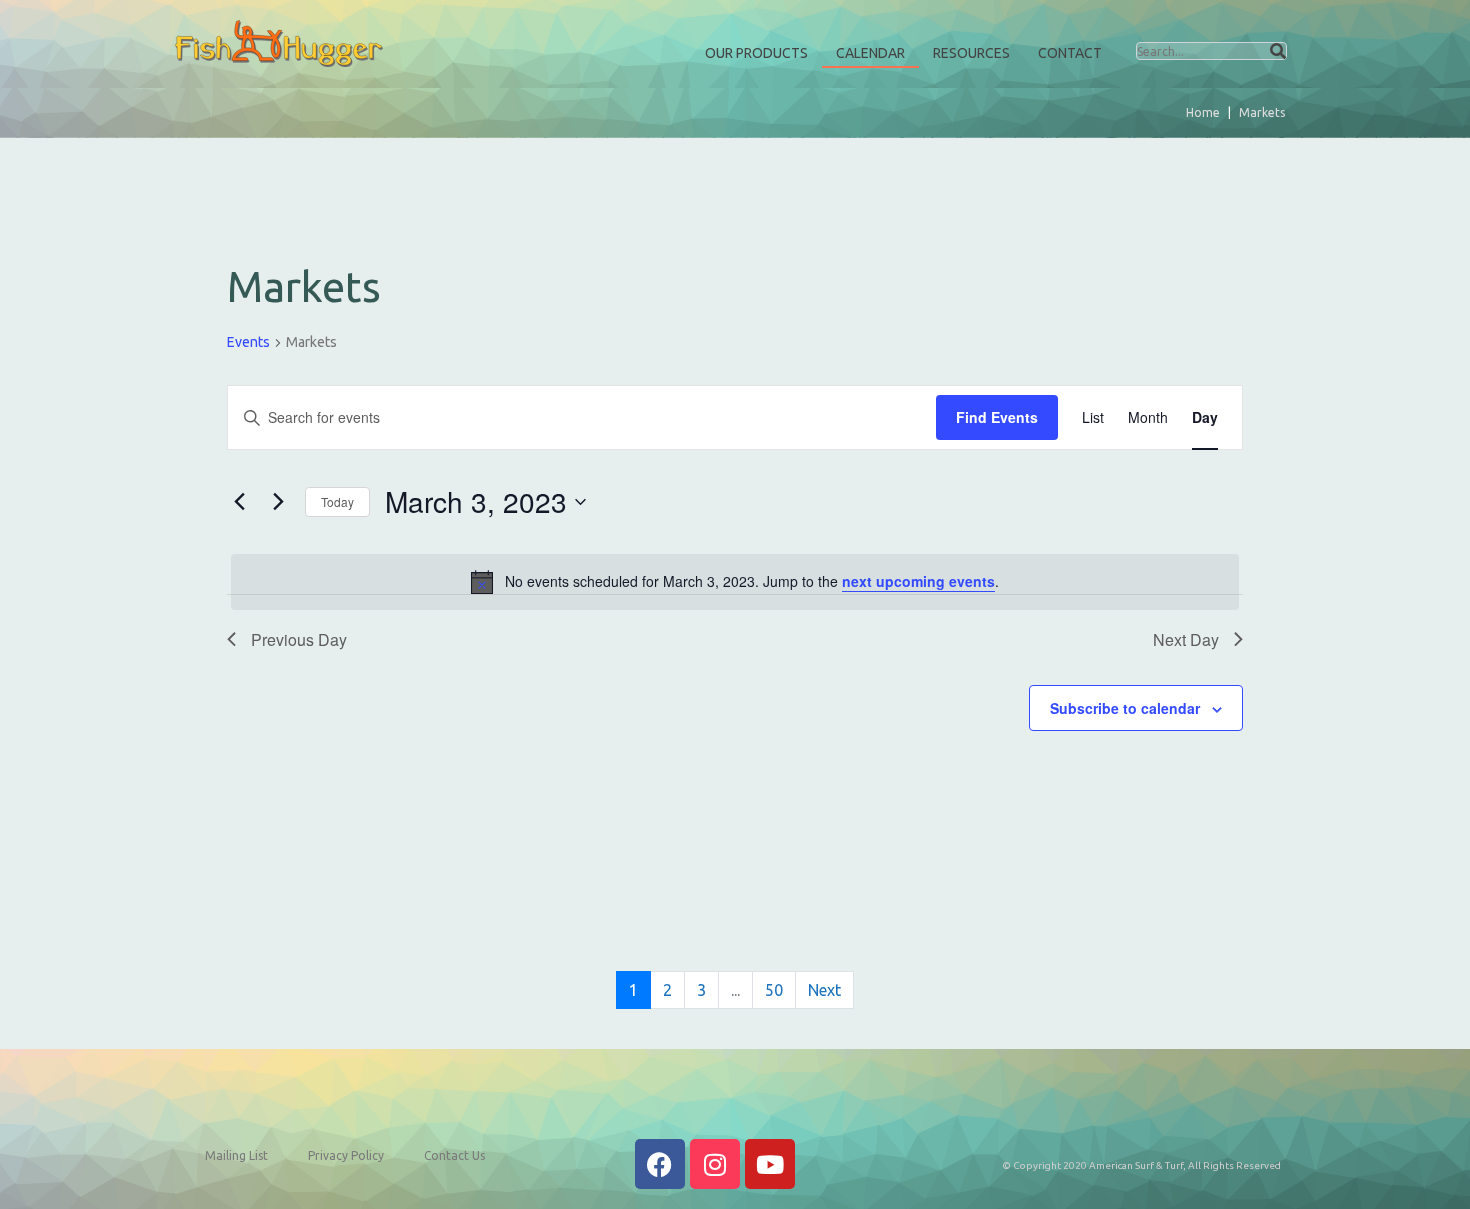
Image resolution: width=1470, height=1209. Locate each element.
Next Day (1186, 639)
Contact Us (454, 1155)
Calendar (870, 53)
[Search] (1278, 51)
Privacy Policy (346, 1155)
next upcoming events (918, 581)
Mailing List (236, 1155)
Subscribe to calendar (1125, 708)
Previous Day (299, 639)
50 (774, 990)
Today (337, 501)
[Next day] (278, 502)
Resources (971, 53)
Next (824, 990)
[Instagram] (715, 1164)
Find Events (997, 417)
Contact (1070, 53)
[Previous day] (239, 502)
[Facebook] (660, 1164)
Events (248, 342)
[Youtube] (770, 1164)
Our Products (756, 53)
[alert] (735, 582)
